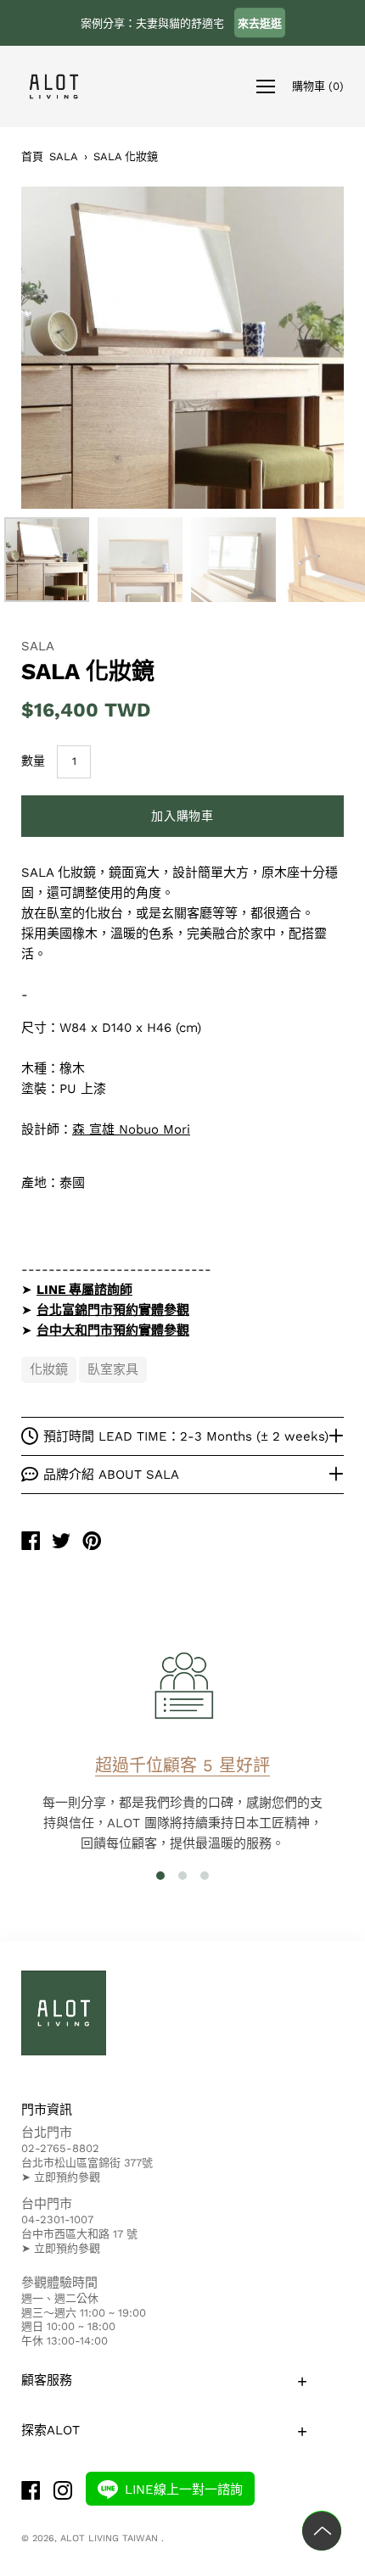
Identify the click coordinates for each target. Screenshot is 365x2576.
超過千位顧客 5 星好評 (182, 1765)
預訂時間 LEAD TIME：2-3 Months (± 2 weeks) (186, 1436)
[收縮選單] (266, 86)
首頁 (32, 156)
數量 (33, 761)
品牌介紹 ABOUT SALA (111, 1475)
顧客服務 (47, 2380)
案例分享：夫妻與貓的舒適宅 (181, 23)
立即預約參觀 (67, 2177)
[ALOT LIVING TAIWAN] (31, 1543)
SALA (64, 156)
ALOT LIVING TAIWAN (111, 2538)
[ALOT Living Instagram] (63, 2492)
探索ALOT (51, 2430)
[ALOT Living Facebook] (31, 2492)
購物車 (318, 85)
